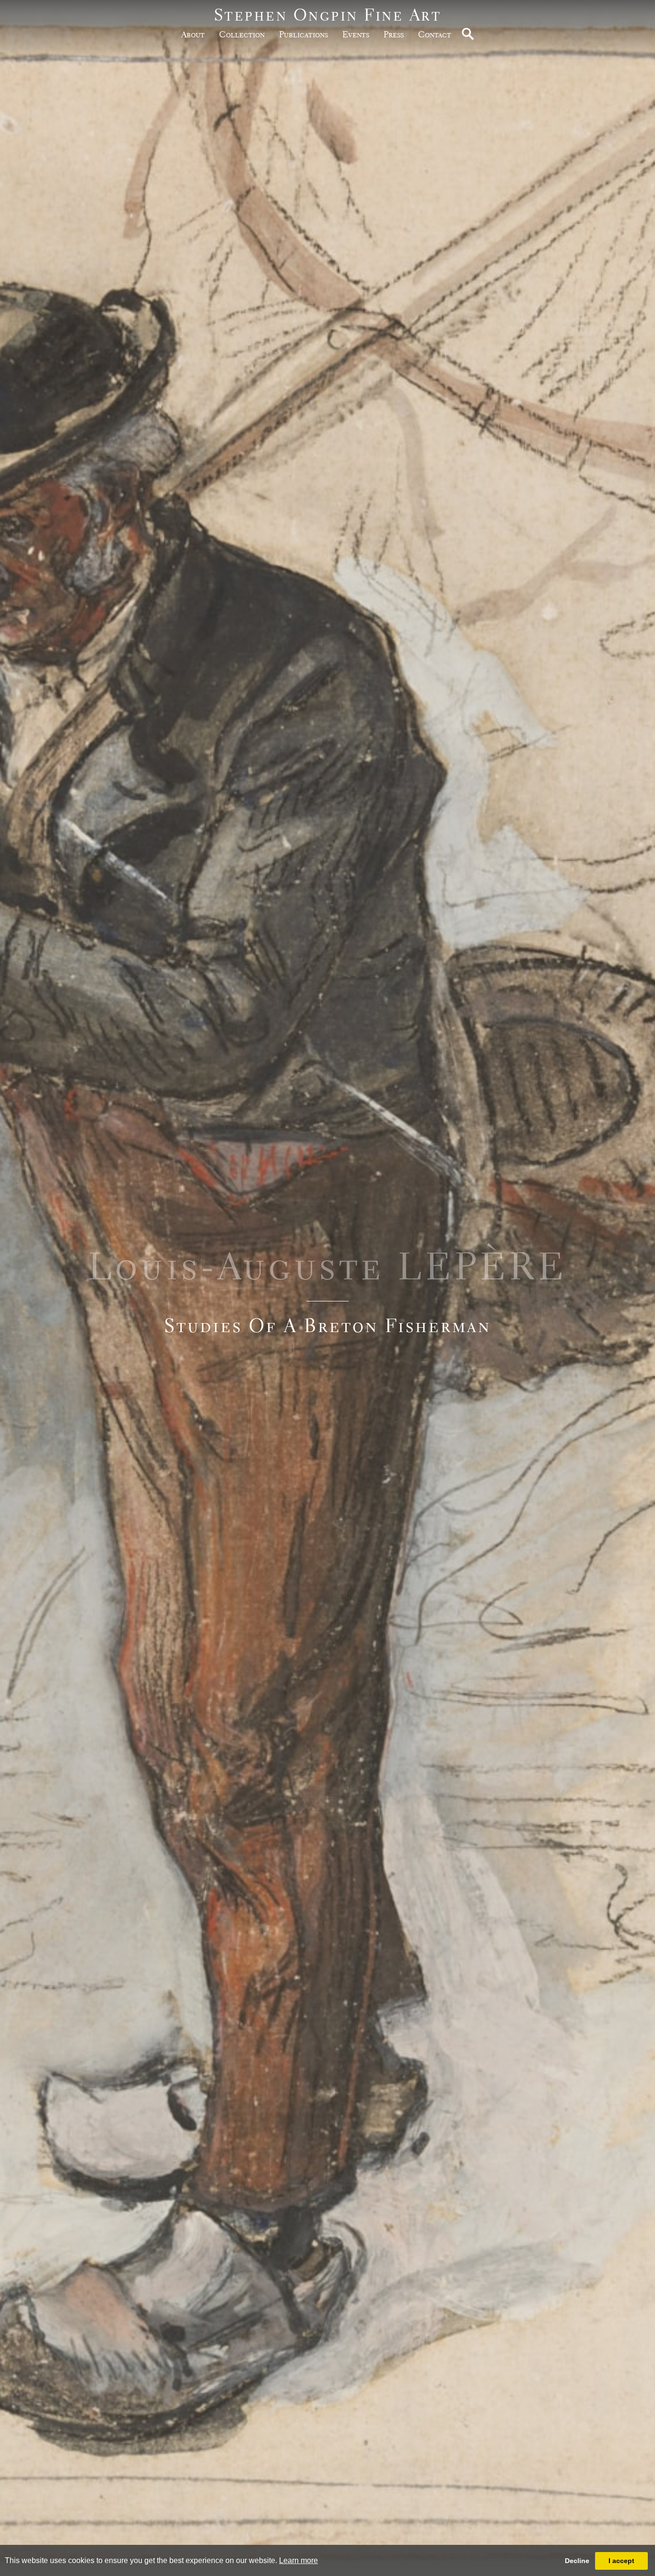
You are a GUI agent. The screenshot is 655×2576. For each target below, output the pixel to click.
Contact (435, 34)
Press (394, 34)
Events (356, 34)
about (193, 34)
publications (304, 34)
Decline (577, 2561)
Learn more (298, 2560)
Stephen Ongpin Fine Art (328, 15)
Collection (242, 34)
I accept (621, 2561)
